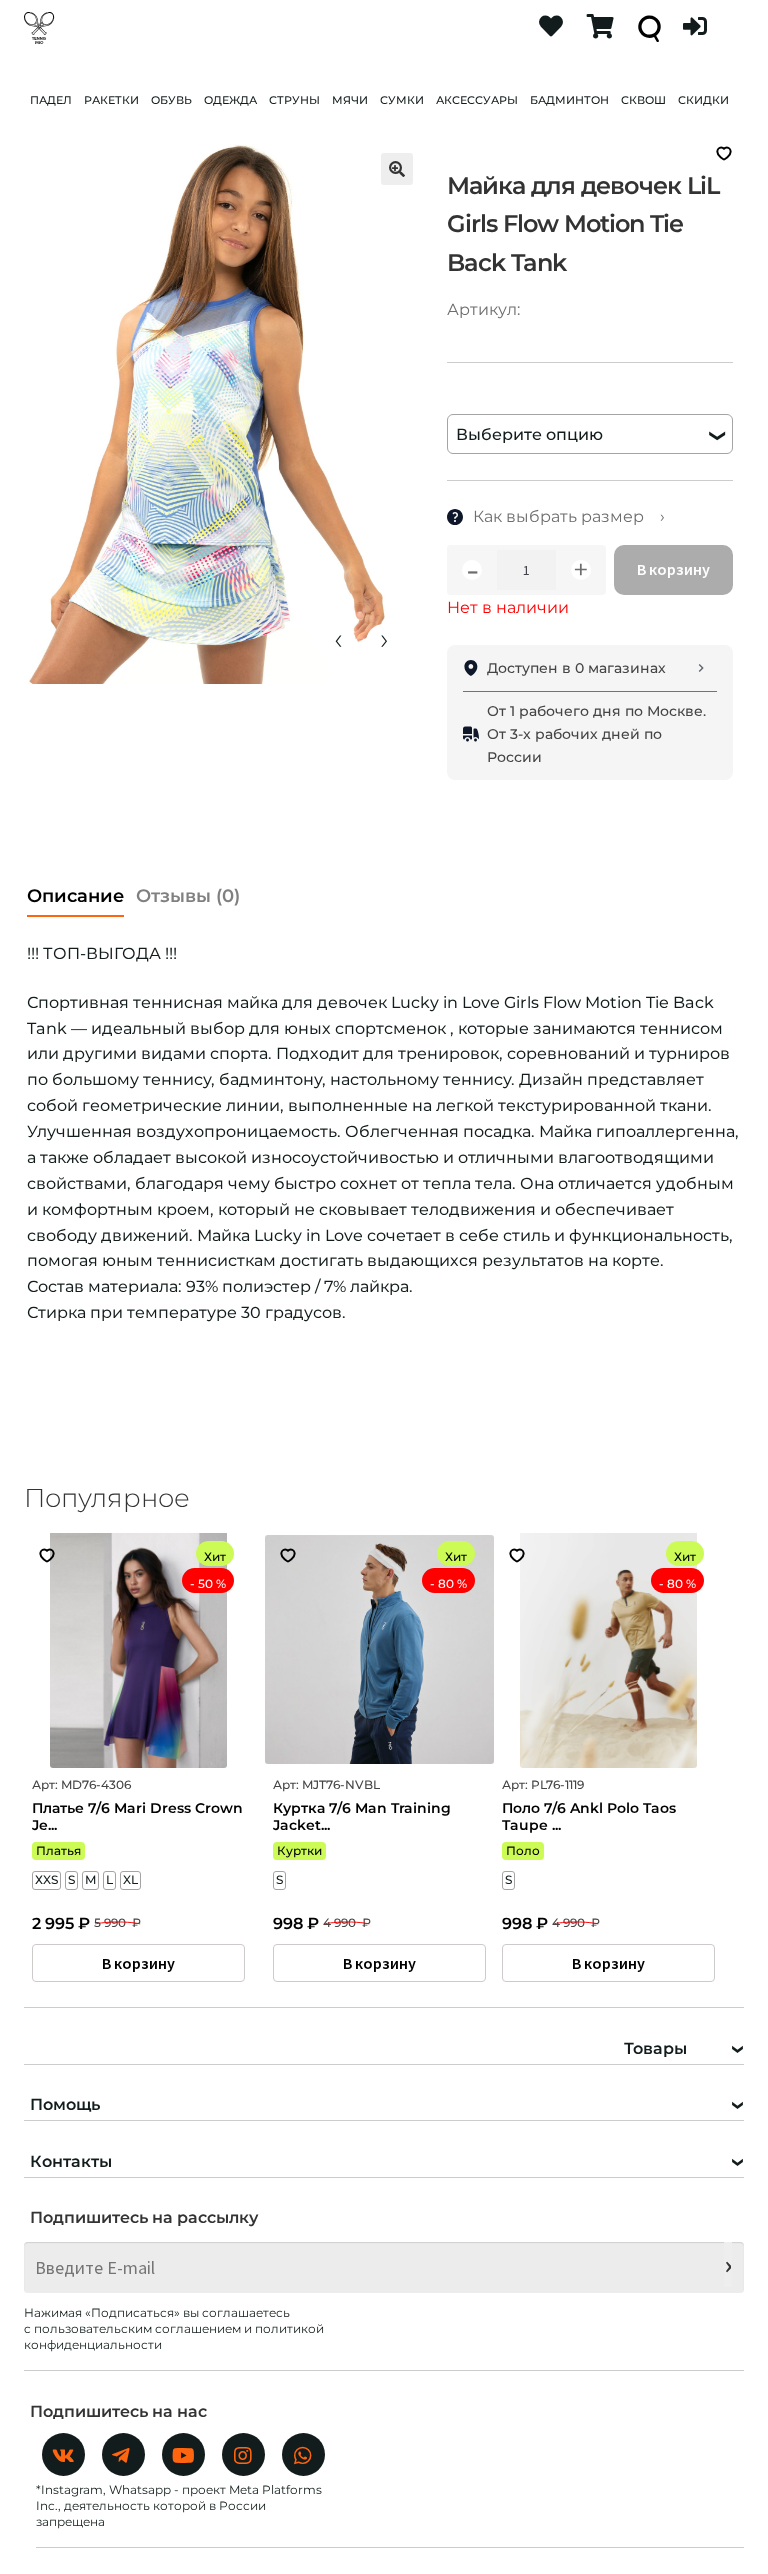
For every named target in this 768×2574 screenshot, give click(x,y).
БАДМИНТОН (569, 100)
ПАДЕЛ (51, 100)
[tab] (75, 890)
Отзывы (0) (188, 896)
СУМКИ (402, 100)
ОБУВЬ (171, 100)
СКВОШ (643, 100)
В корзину (673, 569)
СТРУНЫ (294, 100)
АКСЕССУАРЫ (477, 100)
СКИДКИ (703, 100)
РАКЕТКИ (111, 100)
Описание (75, 896)
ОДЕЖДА (230, 100)
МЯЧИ (350, 100)
